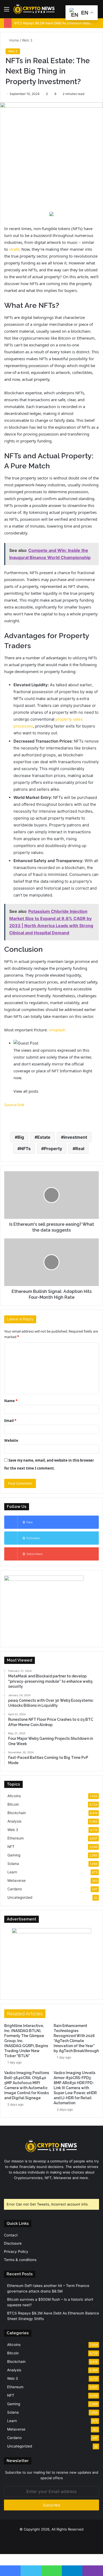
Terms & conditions (20, 2260)
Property (53, 1149)
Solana (13, 1864)
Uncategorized (20, 1897)
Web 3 (27, 40)
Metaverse (17, 1880)
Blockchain (17, 1813)
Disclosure (13, 2243)
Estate (44, 1137)
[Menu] (7, 11)
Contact (11, 2235)
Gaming (14, 1855)
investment (75, 1137)
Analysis (14, 1821)
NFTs (25, 1149)
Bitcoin (13, 1804)
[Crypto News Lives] (34, 9)
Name (11, 1401)
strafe (14, 249)
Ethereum (16, 1838)
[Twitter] (48, 2188)
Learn (12, 1872)
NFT (11, 1847)
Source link (14, 1105)
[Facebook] (42, 2188)
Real (80, 1149)
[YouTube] (55, 2188)
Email (10, 1421)
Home (14, 40)
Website (11, 1440)
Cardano (15, 1889)
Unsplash (57, 1030)
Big (21, 1137)
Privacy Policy (16, 2252)
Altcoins (14, 1796)
